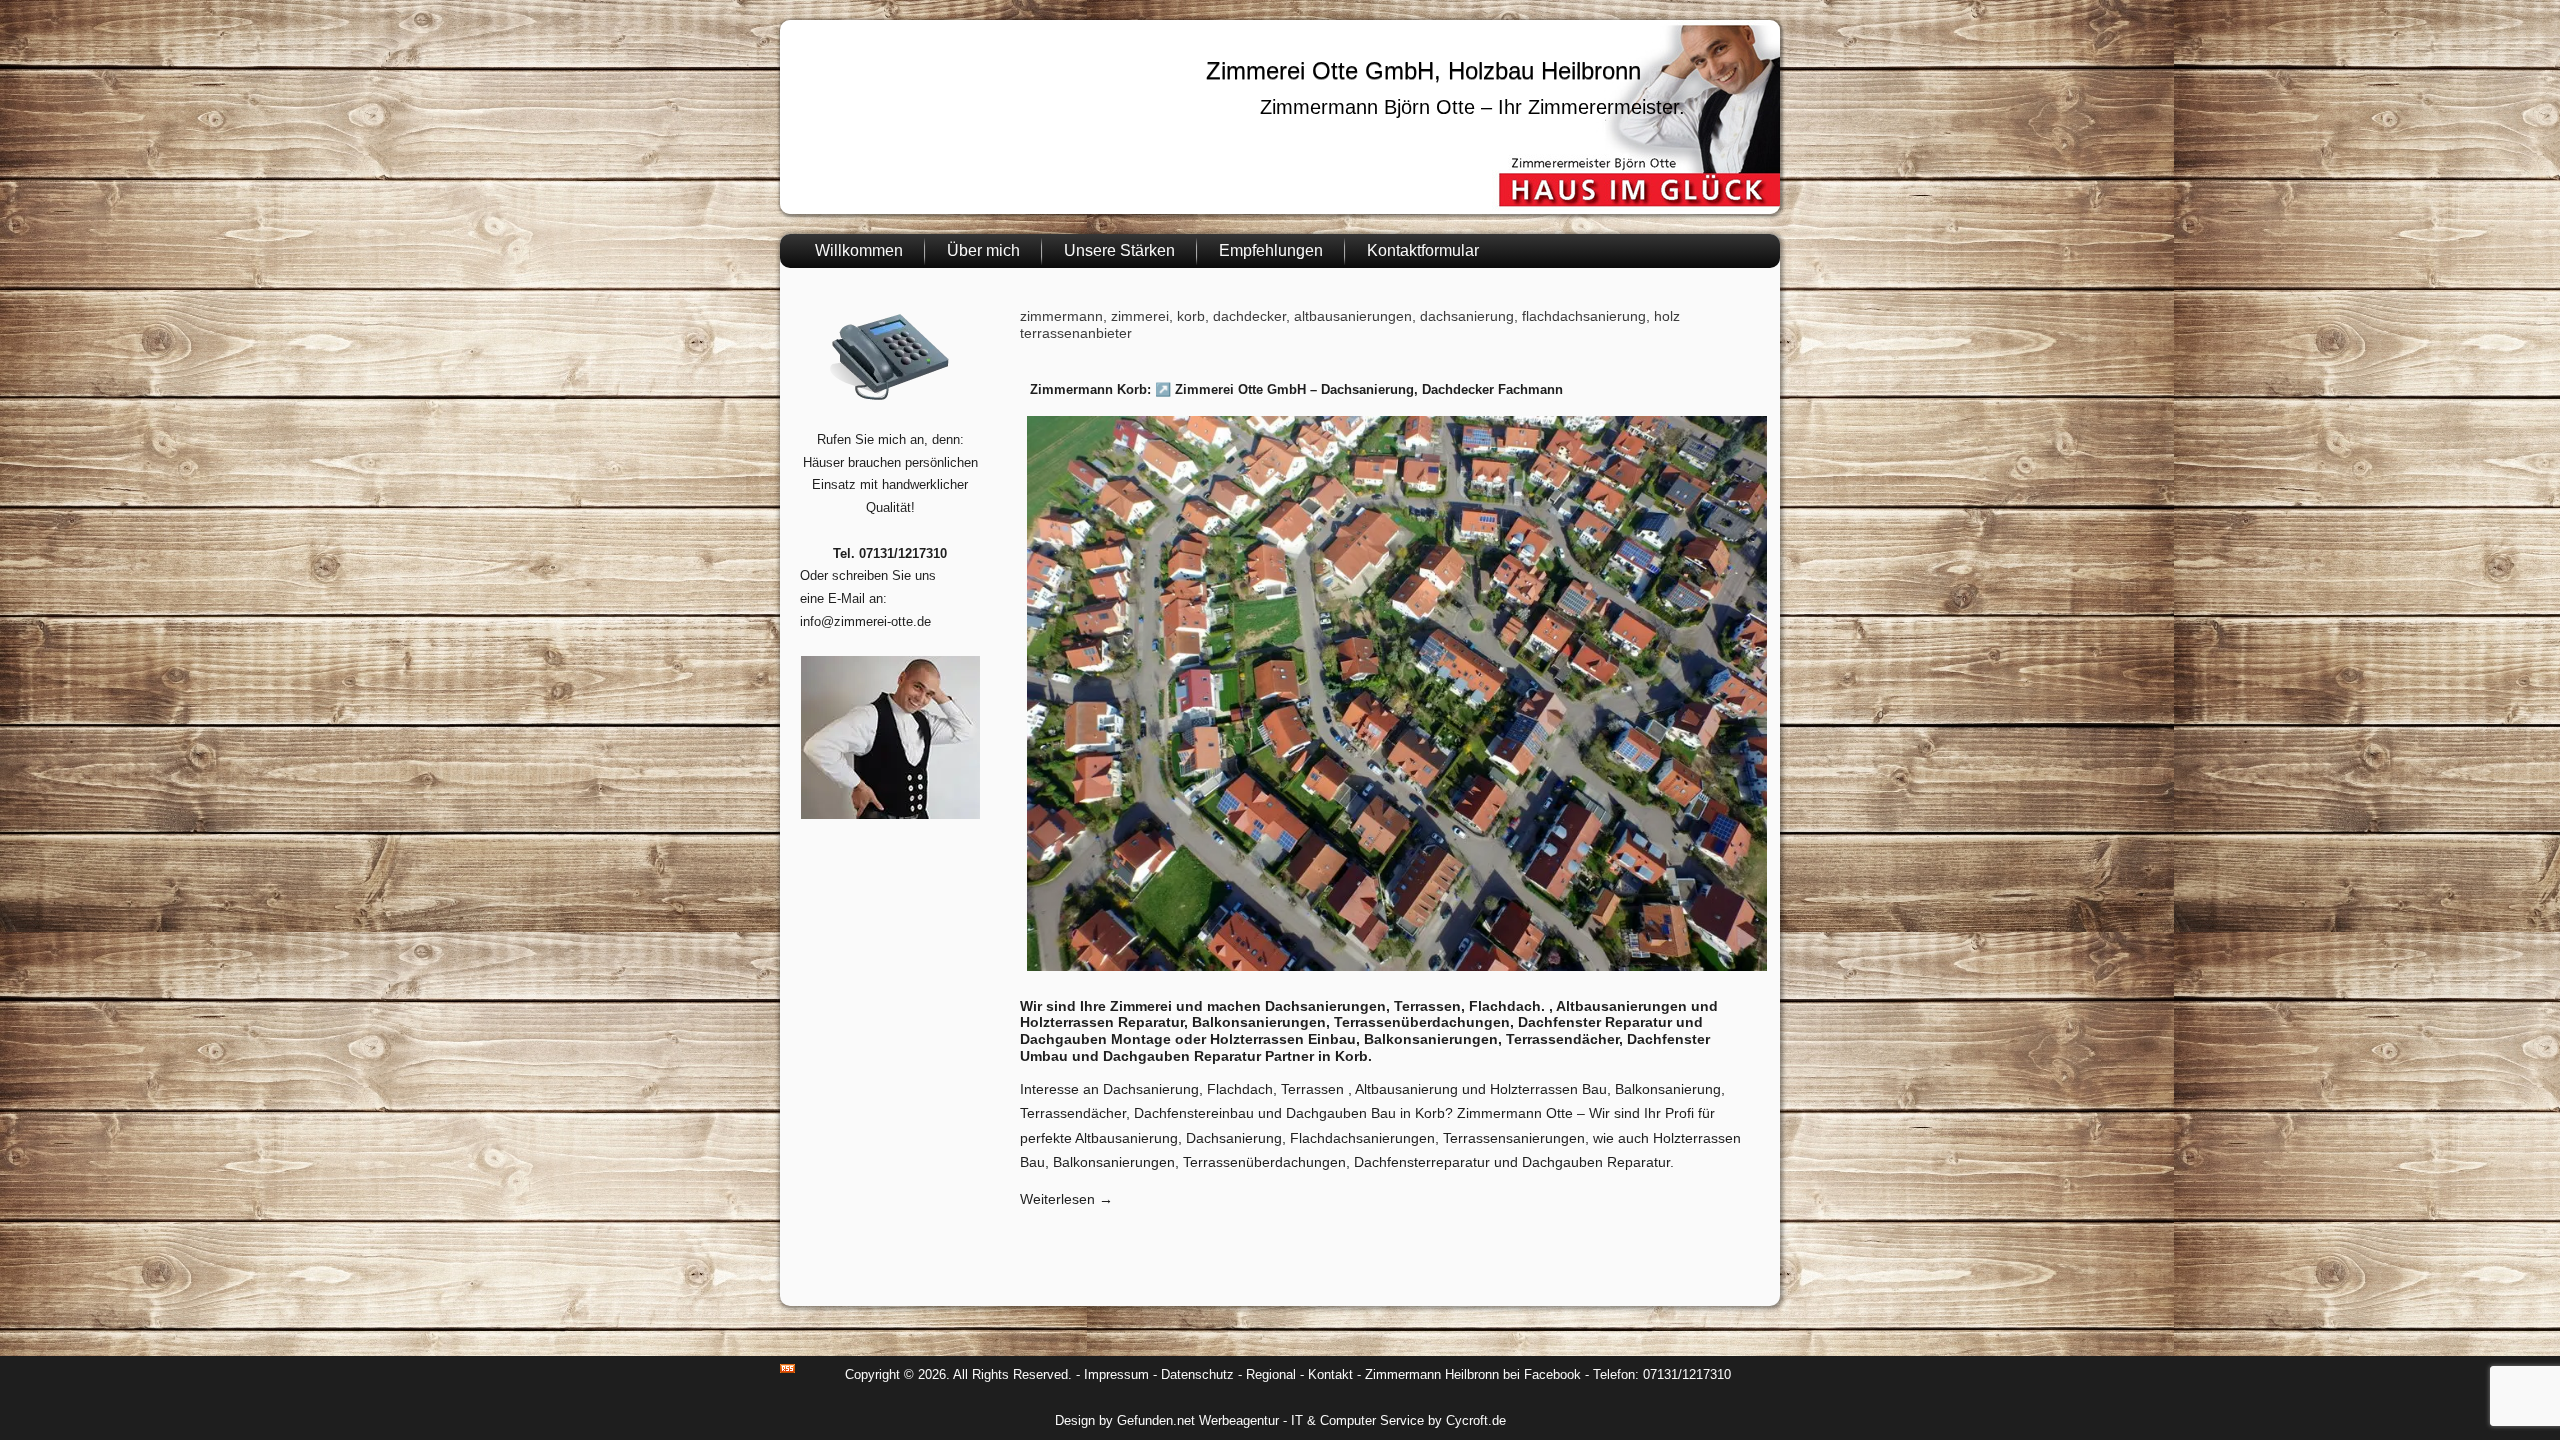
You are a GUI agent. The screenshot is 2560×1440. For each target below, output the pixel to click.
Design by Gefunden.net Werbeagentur (1167, 1420)
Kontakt (1330, 1374)
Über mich (983, 250)
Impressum (1116, 1374)
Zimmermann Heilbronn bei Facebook (1473, 1374)
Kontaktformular (1423, 250)
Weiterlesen (1066, 1199)
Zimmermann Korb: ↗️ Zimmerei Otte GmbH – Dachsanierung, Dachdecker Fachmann (1296, 389)
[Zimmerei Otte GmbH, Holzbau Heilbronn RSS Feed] (787, 1368)
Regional (1271, 1374)
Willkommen (859, 250)
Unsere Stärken (1119, 250)
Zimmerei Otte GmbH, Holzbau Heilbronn (1423, 70)
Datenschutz (1197, 1374)
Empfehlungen (1271, 250)
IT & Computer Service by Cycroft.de (1398, 1420)
